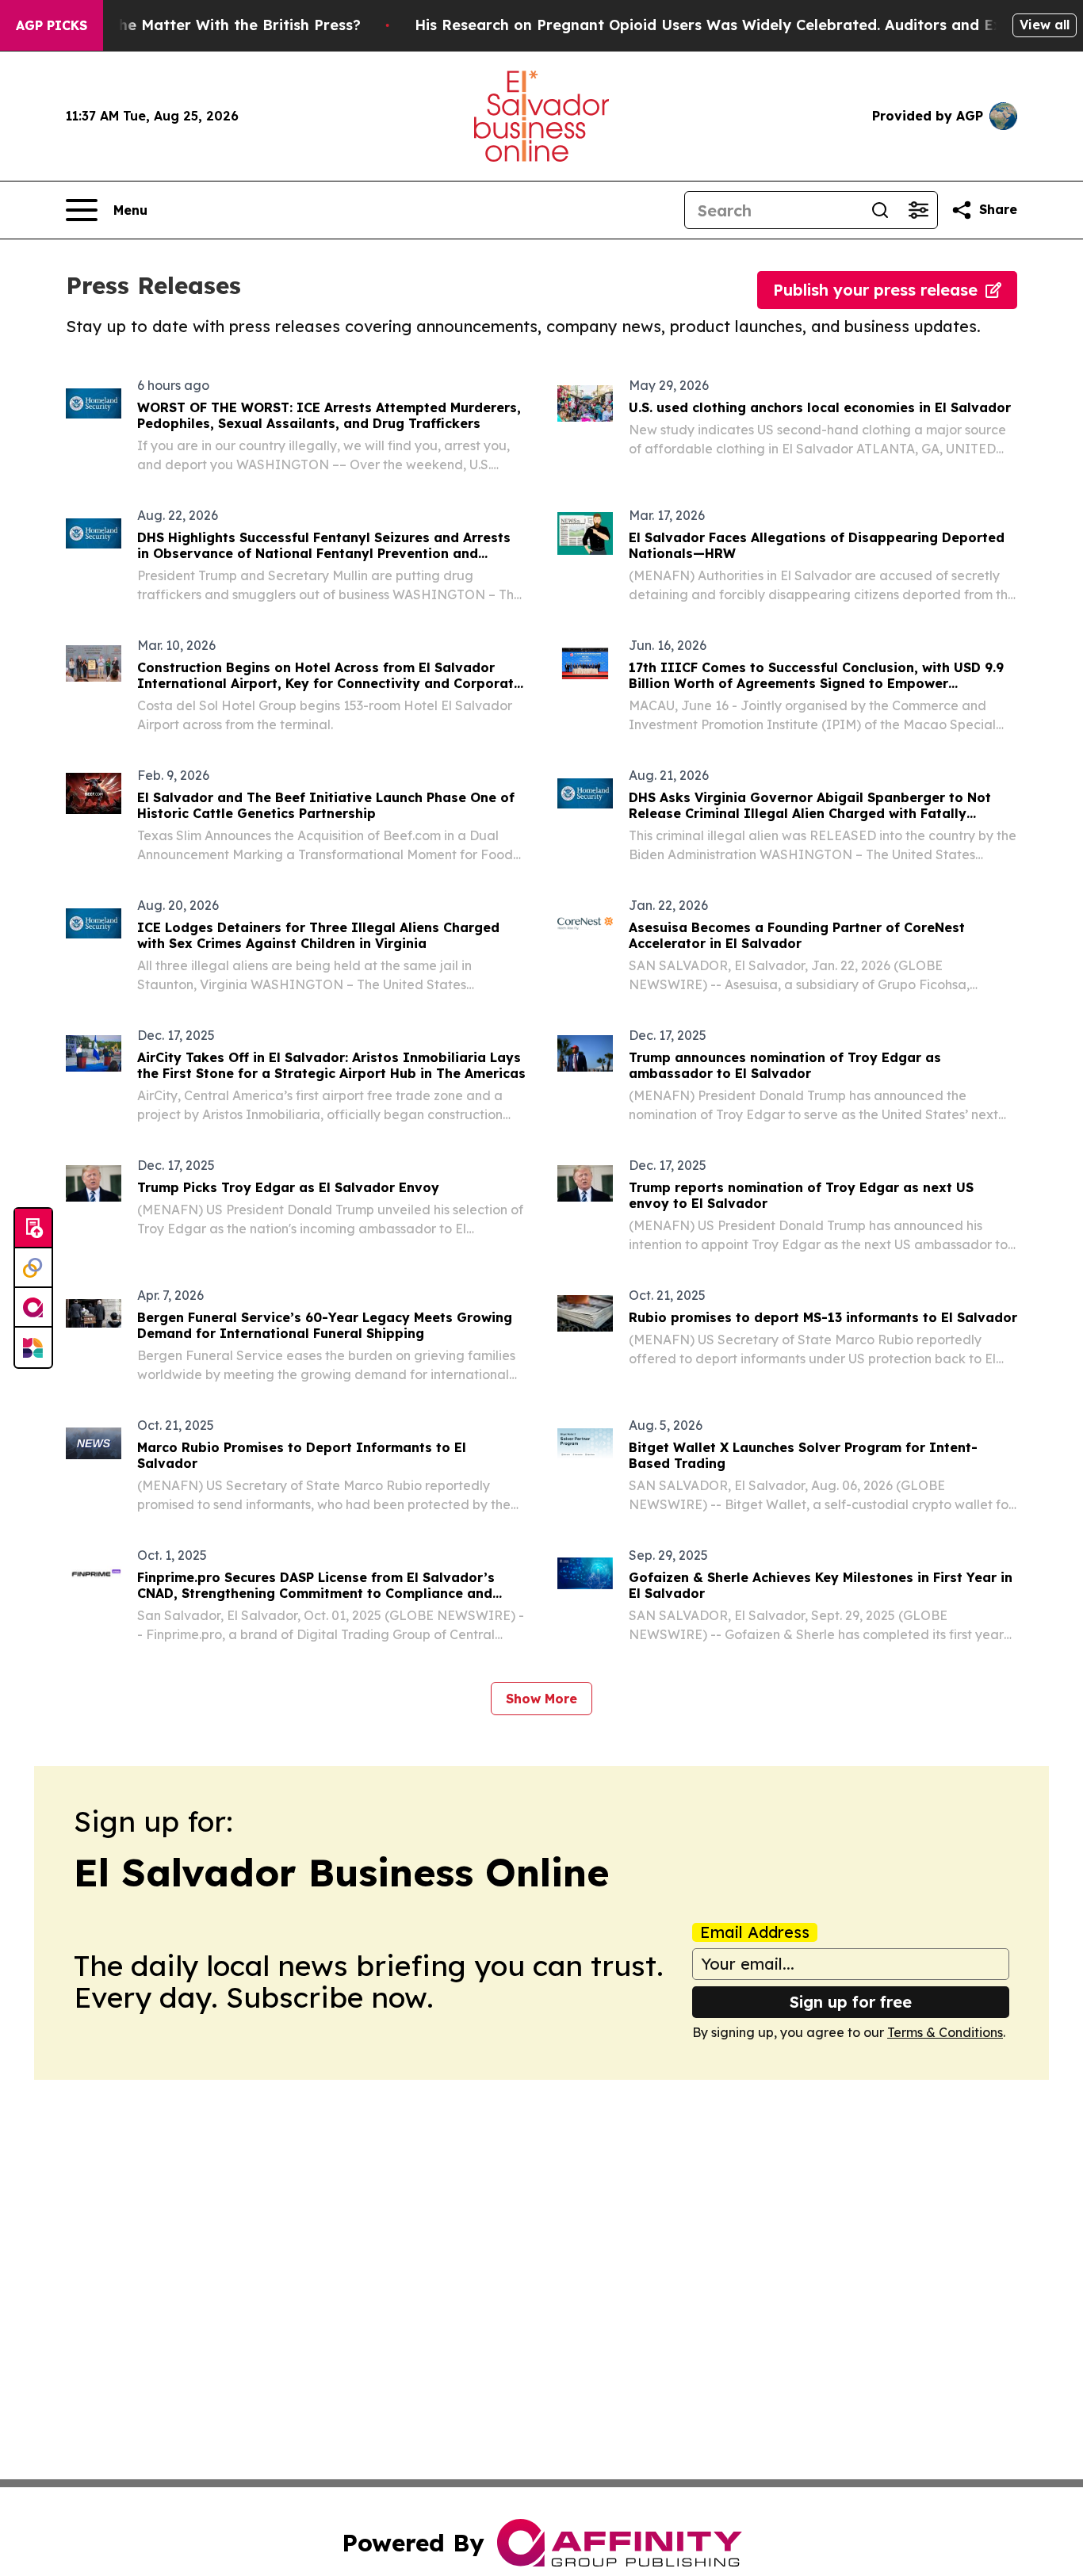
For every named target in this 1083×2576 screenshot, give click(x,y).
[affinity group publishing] (33, 1308)
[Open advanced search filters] (918, 210)
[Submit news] (33, 1229)
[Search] (880, 210)
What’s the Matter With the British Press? (209, 25)
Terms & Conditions (945, 2032)
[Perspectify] (33, 1268)
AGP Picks (52, 25)
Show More (541, 1699)
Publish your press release (875, 290)
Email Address (755, 1932)
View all (1045, 25)
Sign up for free (851, 2002)
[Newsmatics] (33, 1347)
